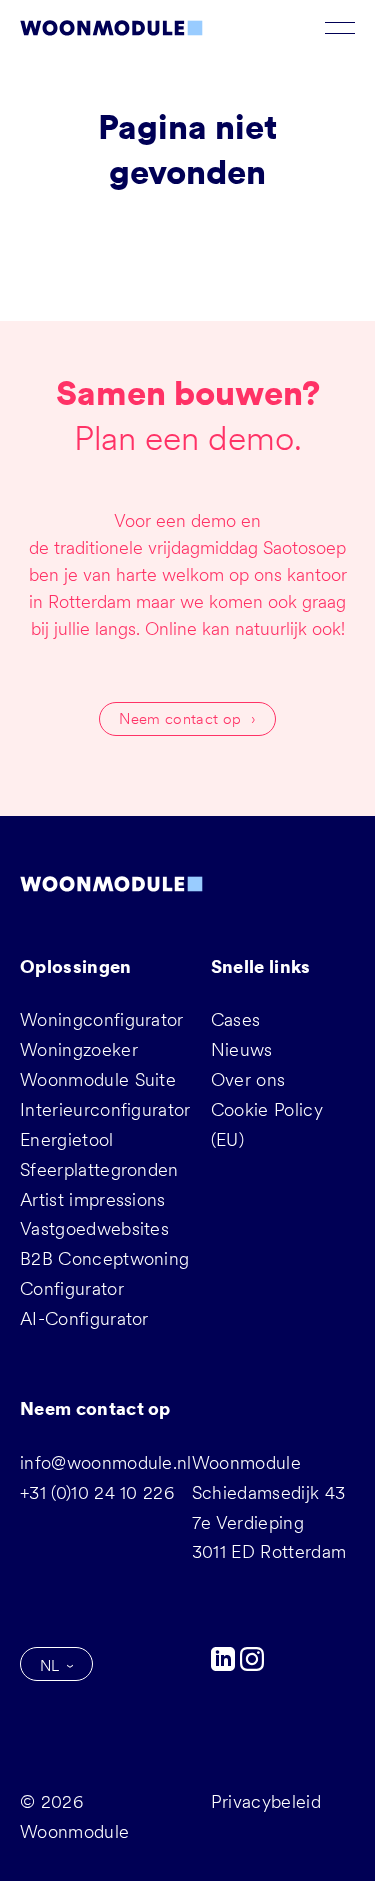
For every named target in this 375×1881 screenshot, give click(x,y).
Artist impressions (93, 1199)
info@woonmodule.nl (106, 1462)
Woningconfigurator (102, 1019)
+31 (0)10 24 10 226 (97, 1492)
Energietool (67, 1139)
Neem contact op (180, 719)
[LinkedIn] (225, 1664)
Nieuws (242, 1049)
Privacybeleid (266, 1801)
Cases (236, 1019)
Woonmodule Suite (98, 1079)
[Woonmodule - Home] (111, 28)
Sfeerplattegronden (99, 1169)
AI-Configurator (84, 1318)
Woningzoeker (79, 1049)
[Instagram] (252, 1664)
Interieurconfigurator (105, 1109)
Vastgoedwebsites (94, 1228)
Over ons (248, 1079)
